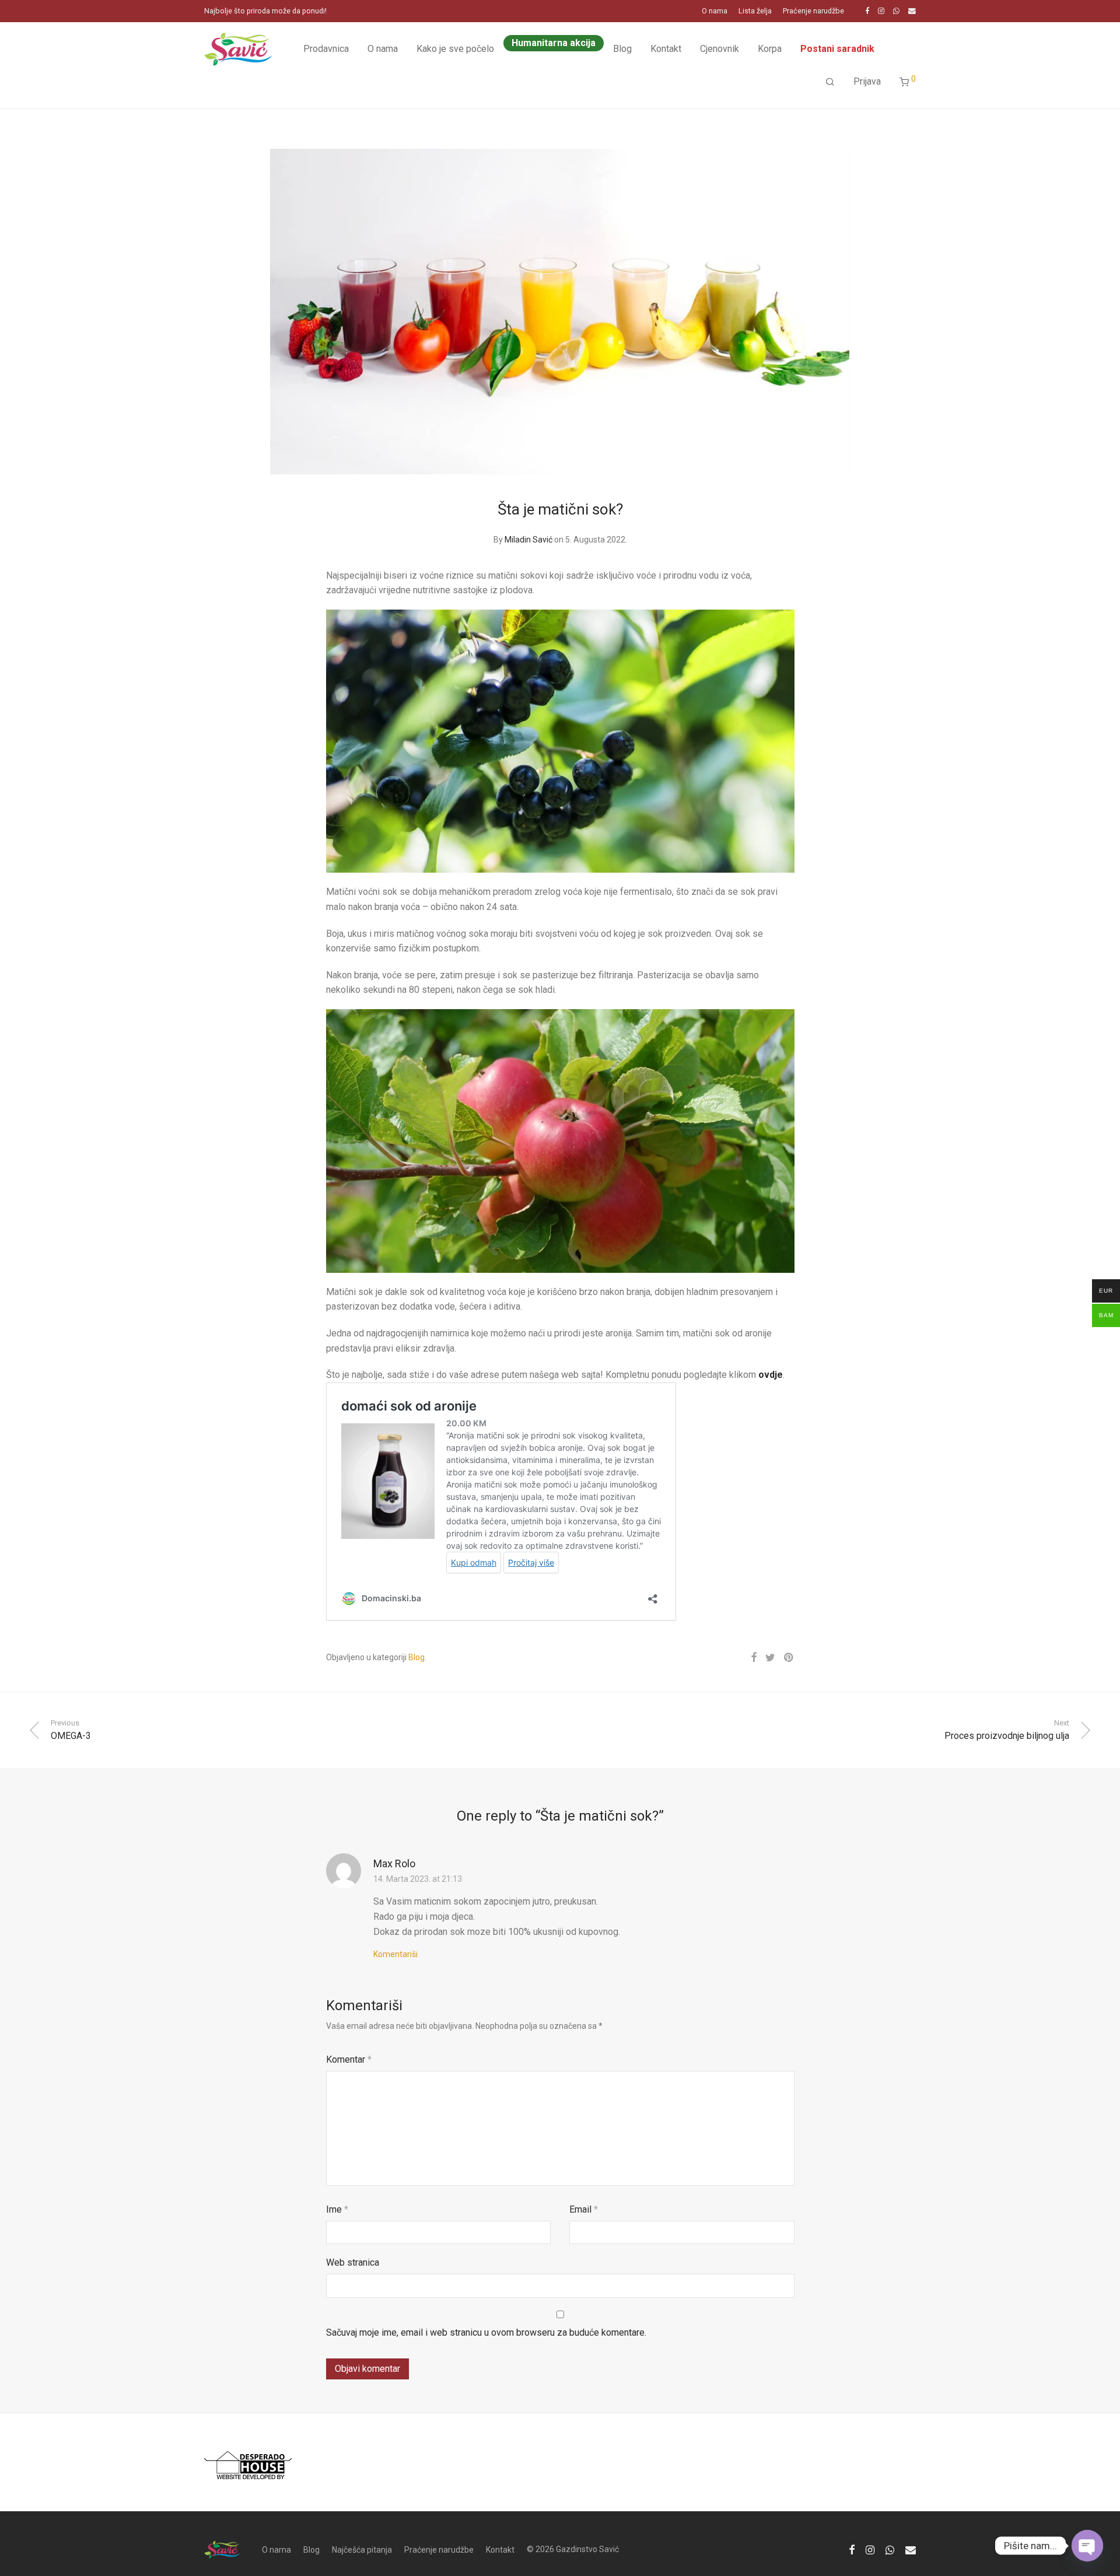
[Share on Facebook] (754, 1658)
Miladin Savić (528, 540)
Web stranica (353, 2262)
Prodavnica (326, 49)
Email (584, 2209)
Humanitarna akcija (554, 43)
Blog (622, 49)
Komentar (349, 2059)
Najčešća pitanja (362, 2550)
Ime (337, 2209)
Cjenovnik (720, 49)
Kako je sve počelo (455, 49)
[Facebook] (867, 11)
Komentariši (395, 1954)
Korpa (770, 49)
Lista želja (755, 11)
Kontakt (666, 49)
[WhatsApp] (896, 11)
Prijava (867, 81)
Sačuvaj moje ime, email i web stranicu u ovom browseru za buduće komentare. (486, 2332)
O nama (715, 11)
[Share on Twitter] (770, 1658)
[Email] (912, 11)
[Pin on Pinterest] (789, 1658)
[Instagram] (881, 11)
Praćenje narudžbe (813, 11)
